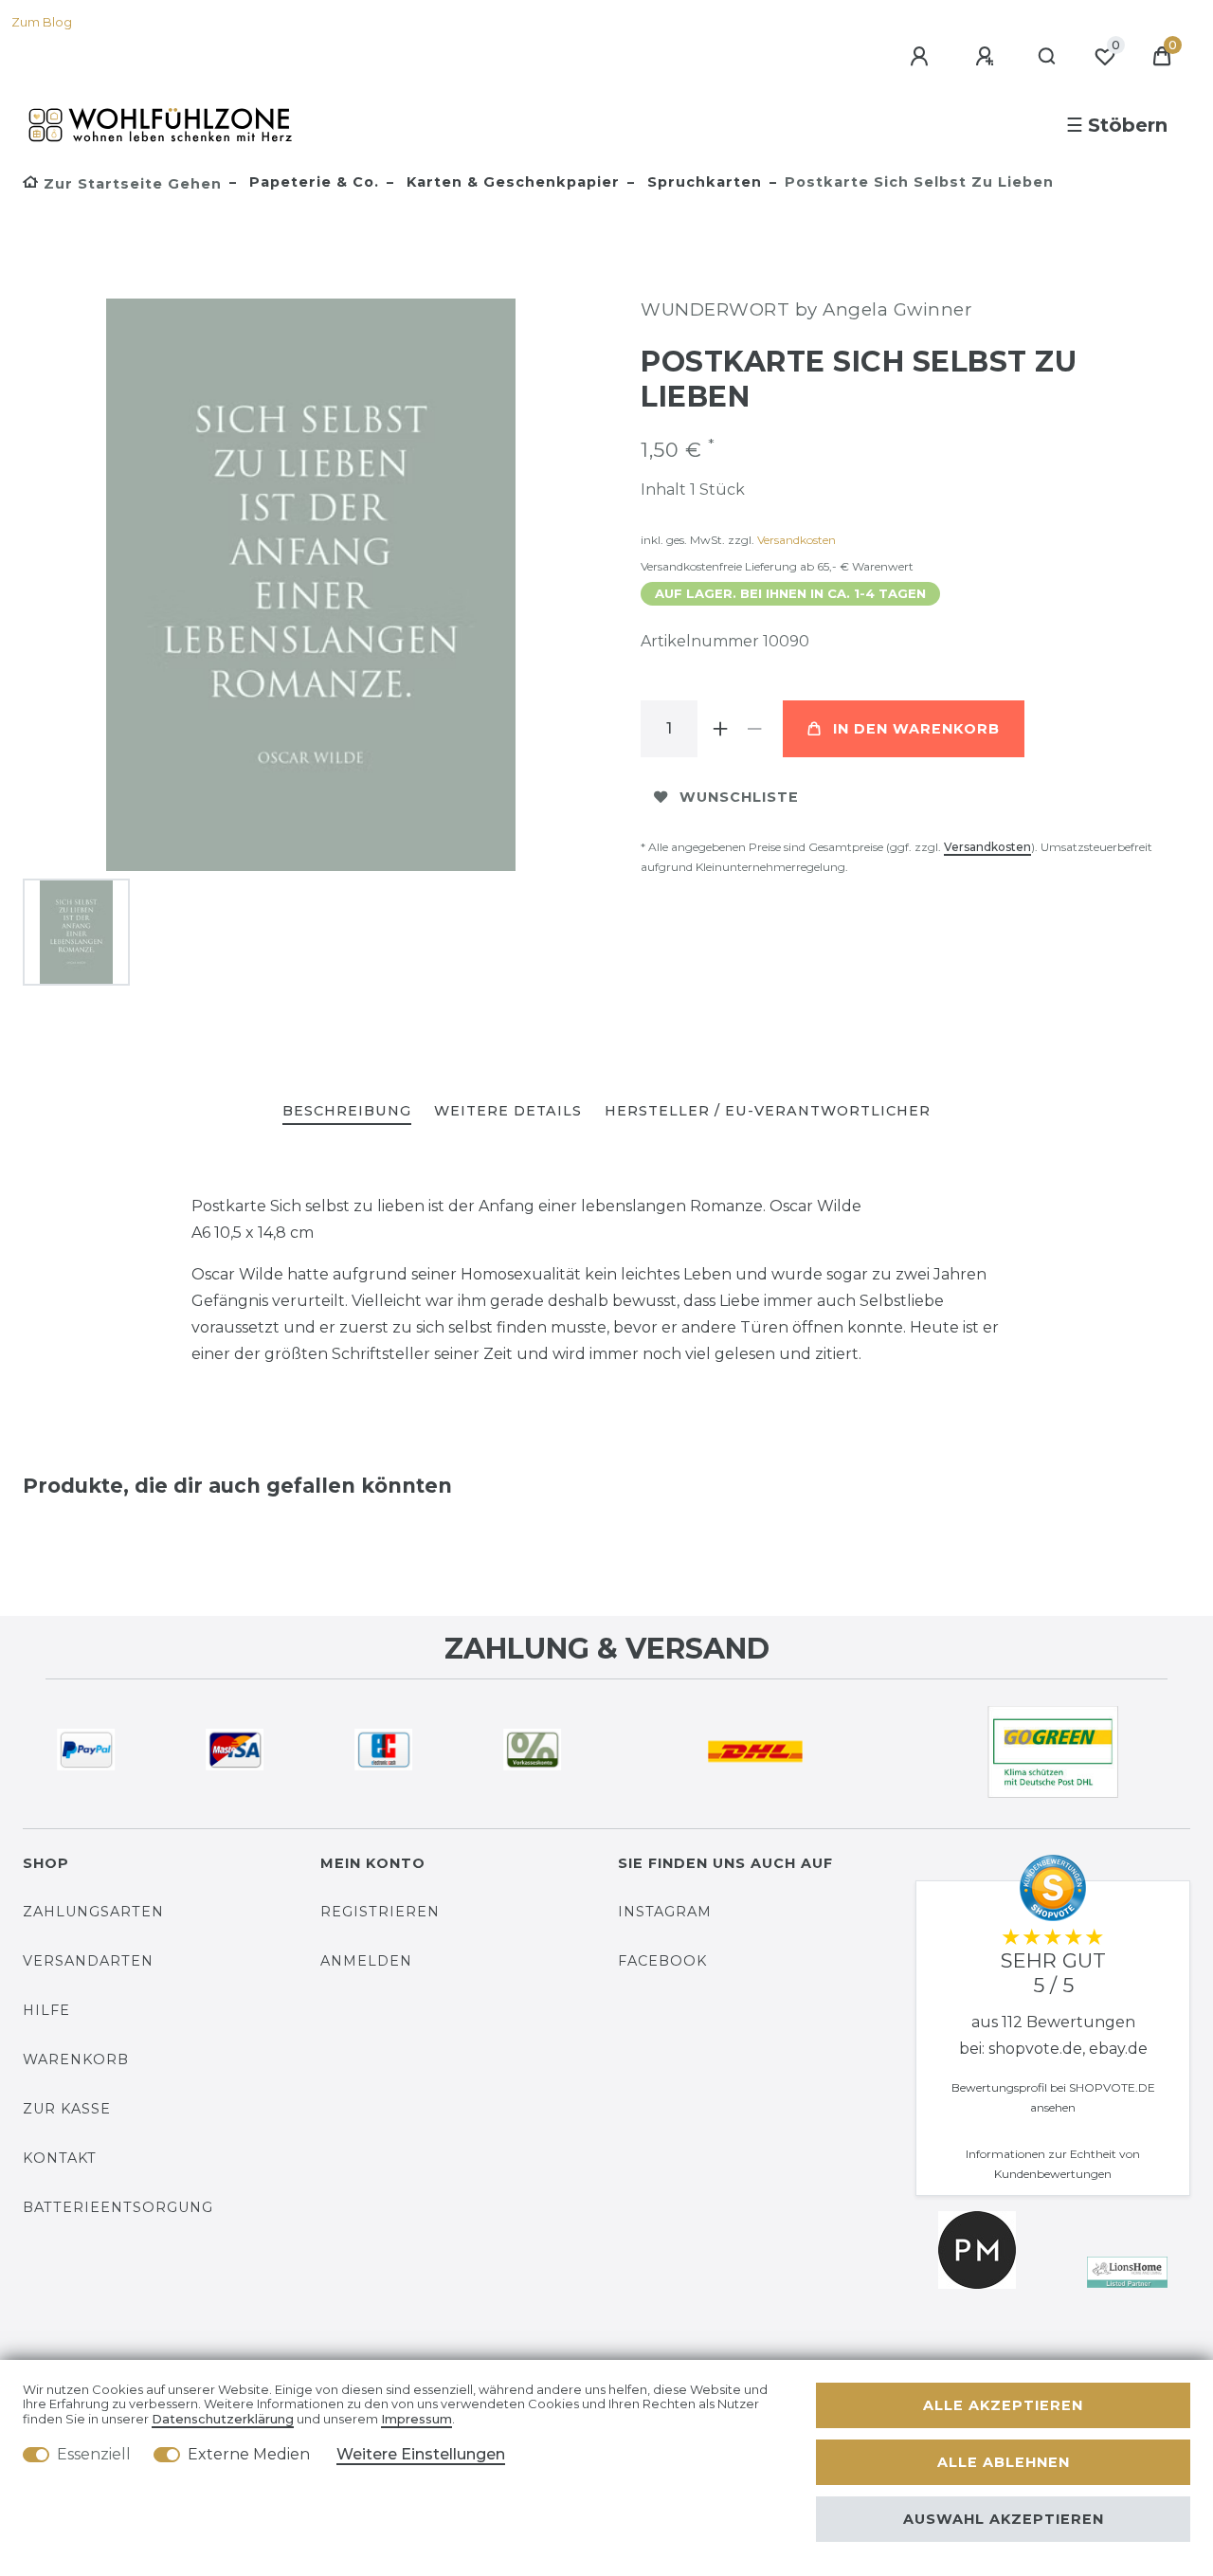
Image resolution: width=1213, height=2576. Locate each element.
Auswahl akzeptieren (1004, 2519)
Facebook (662, 1961)
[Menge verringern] (754, 729)
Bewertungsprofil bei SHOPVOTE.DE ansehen (1053, 2097)
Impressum (416, 2419)
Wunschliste (739, 797)
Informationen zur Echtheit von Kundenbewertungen (1053, 2164)
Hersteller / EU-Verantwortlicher (768, 1111)
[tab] (347, 1112)
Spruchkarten (702, 182)
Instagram (665, 1912)
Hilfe (46, 2010)
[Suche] (1048, 57)
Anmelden (366, 1961)
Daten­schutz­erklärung (223, 2419)
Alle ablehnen (1004, 2462)
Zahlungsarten (93, 1912)
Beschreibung (347, 1111)
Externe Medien (249, 2454)
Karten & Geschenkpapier (511, 182)
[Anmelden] (922, 57)
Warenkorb (76, 2059)
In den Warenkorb (916, 729)
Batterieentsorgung (118, 2207)
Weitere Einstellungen (421, 2454)
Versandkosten (797, 540)
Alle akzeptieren (1003, 2405)
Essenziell (94, 2454)
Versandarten (88, 1961)
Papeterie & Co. (312, 182)
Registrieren (380, 1912)
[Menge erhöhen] (720, 729)
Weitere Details (508, 1111)
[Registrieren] (987, 57)
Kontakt (60, 2158)
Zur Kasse (67, 2109)
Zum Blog (42, 22)
